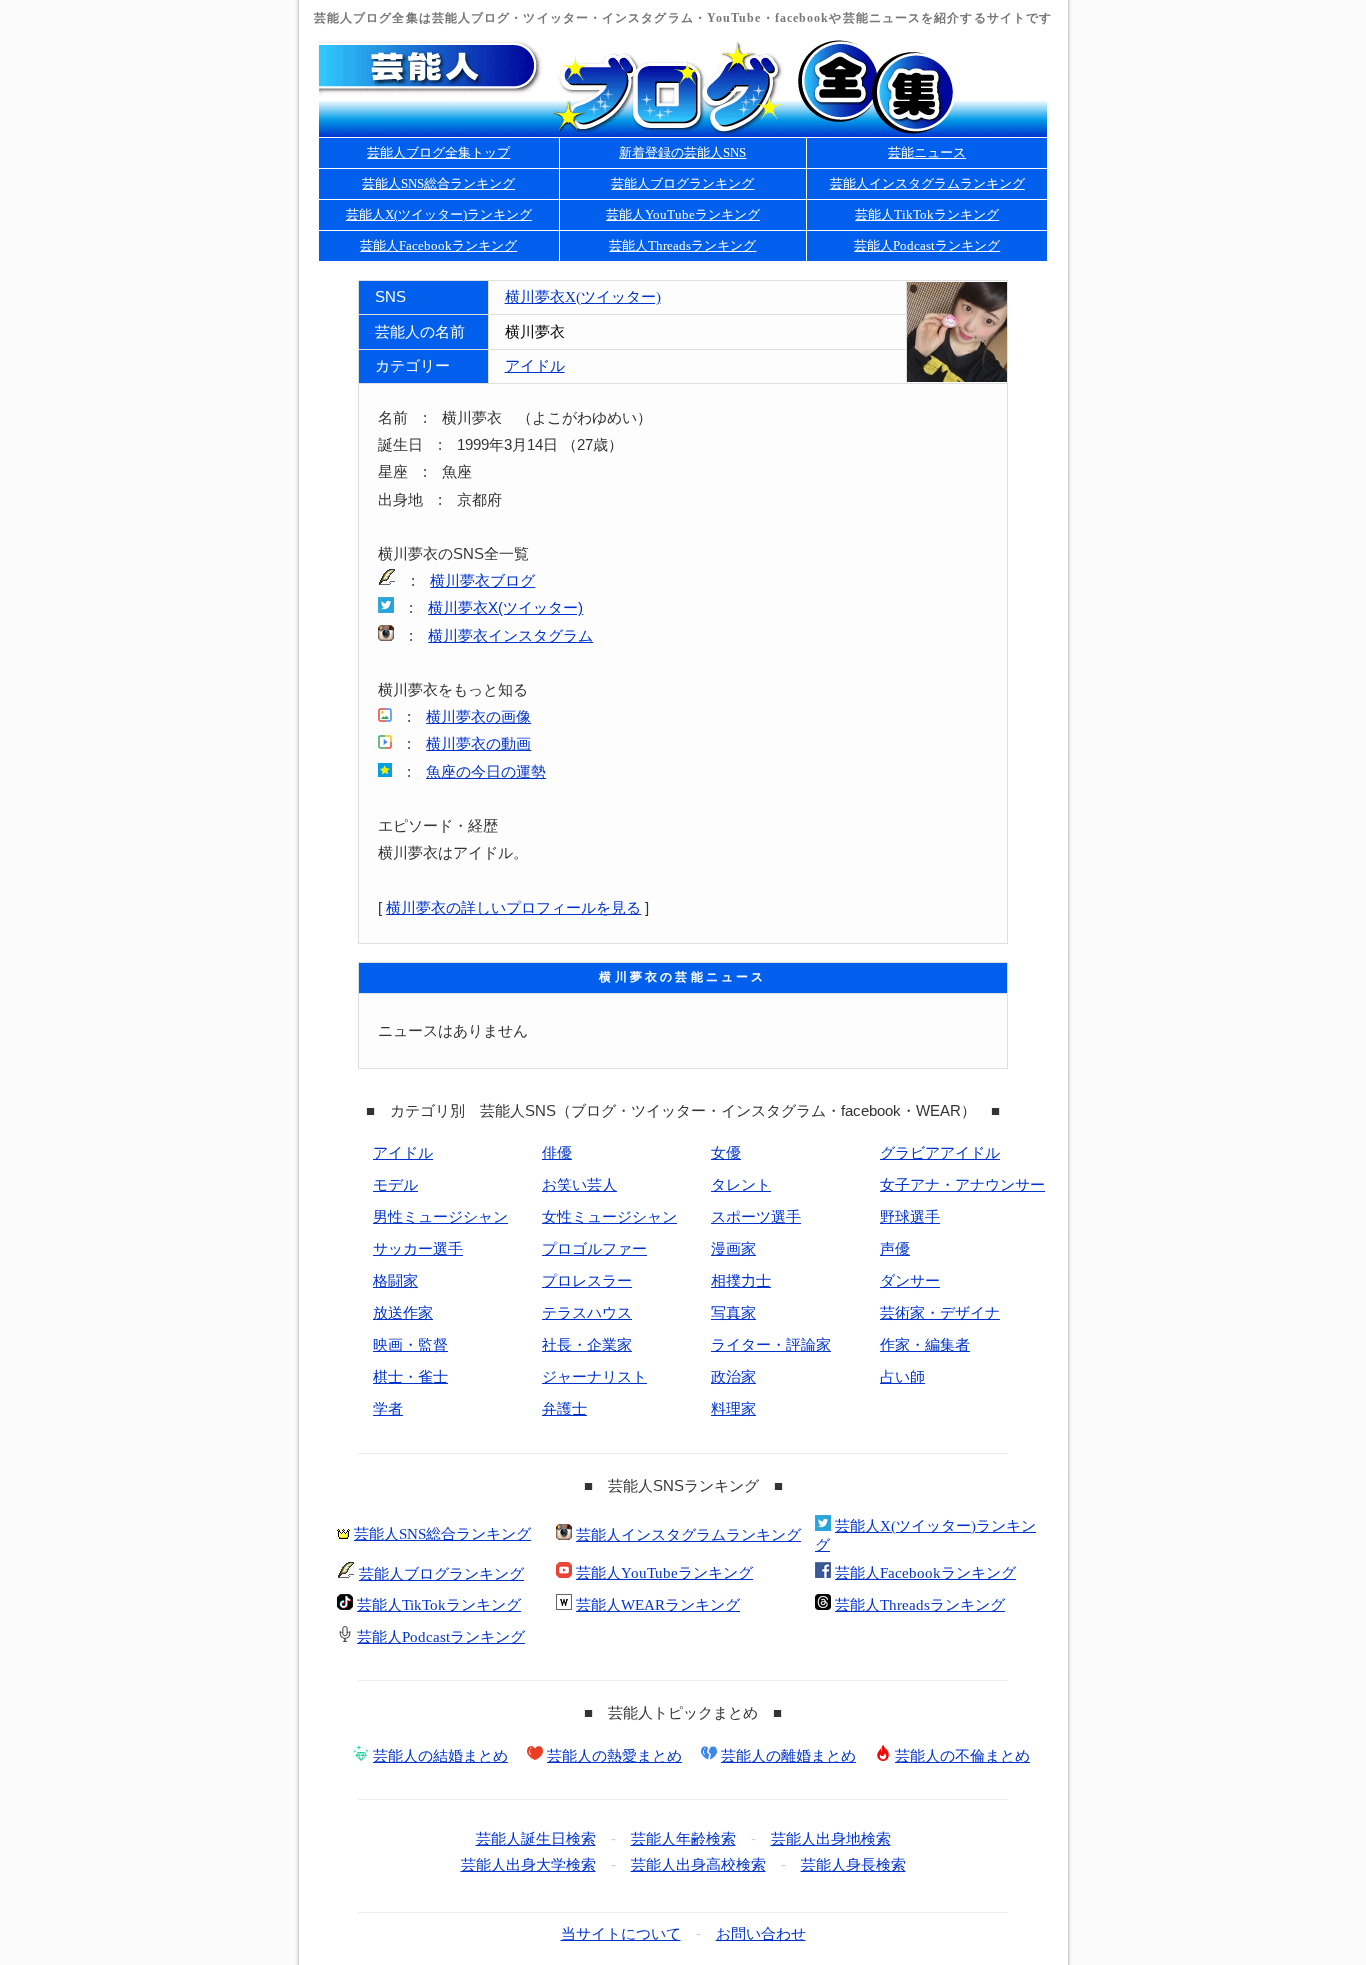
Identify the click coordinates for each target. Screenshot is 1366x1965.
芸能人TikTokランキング (927, 214)
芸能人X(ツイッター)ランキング (439, 214)
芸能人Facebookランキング (438, 245)
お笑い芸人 (579, 1185)
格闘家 (395, 1281)
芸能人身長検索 (853, 1865)
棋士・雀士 (410, 1377)
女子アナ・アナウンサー (962, 1185)
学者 (388, 1409)
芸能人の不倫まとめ (962, 1756)
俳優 (557, 1153)
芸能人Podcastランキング (927, 245)
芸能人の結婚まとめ (440, 1756)
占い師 (902, 1377)
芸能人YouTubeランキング (683, 214)
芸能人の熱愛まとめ (614, 1756)
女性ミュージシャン (609, 1217)
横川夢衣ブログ (482, 581)
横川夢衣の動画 (478, 744)
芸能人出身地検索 (831, 1839)
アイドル (535, 366)
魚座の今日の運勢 (486, 772)
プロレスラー (587, 1281)
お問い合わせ (761, 1934)
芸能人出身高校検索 (698, 1865)
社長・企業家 (587, 1345)
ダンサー (910, 1281)
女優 (726, 1153)
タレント (741, 1185)
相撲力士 (741, 1281)
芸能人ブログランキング (682, 183)
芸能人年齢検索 (683, 1839)
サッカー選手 (418, 1249)
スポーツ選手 (756, 1217)
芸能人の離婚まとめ (788, 1756)
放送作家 (403, 1313)
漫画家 (733, 1249)
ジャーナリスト (594, 1377)
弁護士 (564, 1409)
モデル (395, 1185)
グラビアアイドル (940, 1153)
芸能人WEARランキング (658, 1605)
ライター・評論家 (771, 1345)
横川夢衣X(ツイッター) (583, 297)
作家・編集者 (925, 1345)
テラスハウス (587, 1313)
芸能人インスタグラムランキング (927, 183)
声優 (895, 1249)
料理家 (733, 1409)
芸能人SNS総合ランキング (438, 183)
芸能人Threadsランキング (682, 245)
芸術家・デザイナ (940, 1313)
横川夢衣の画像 (478, 717)
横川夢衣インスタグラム (510, 636)
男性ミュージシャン (440, 1217)
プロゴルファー (594, 1249)
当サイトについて (621, 1934)
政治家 (733, 1377)
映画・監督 (410, 1345)
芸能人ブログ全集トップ (438, 152)
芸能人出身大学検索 (528, 1865)
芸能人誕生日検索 (536, 1839)
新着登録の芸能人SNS (682, 152)
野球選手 (910, 1217)
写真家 (733, 1313)
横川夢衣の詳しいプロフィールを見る (513, 908)
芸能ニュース (927, 152)
